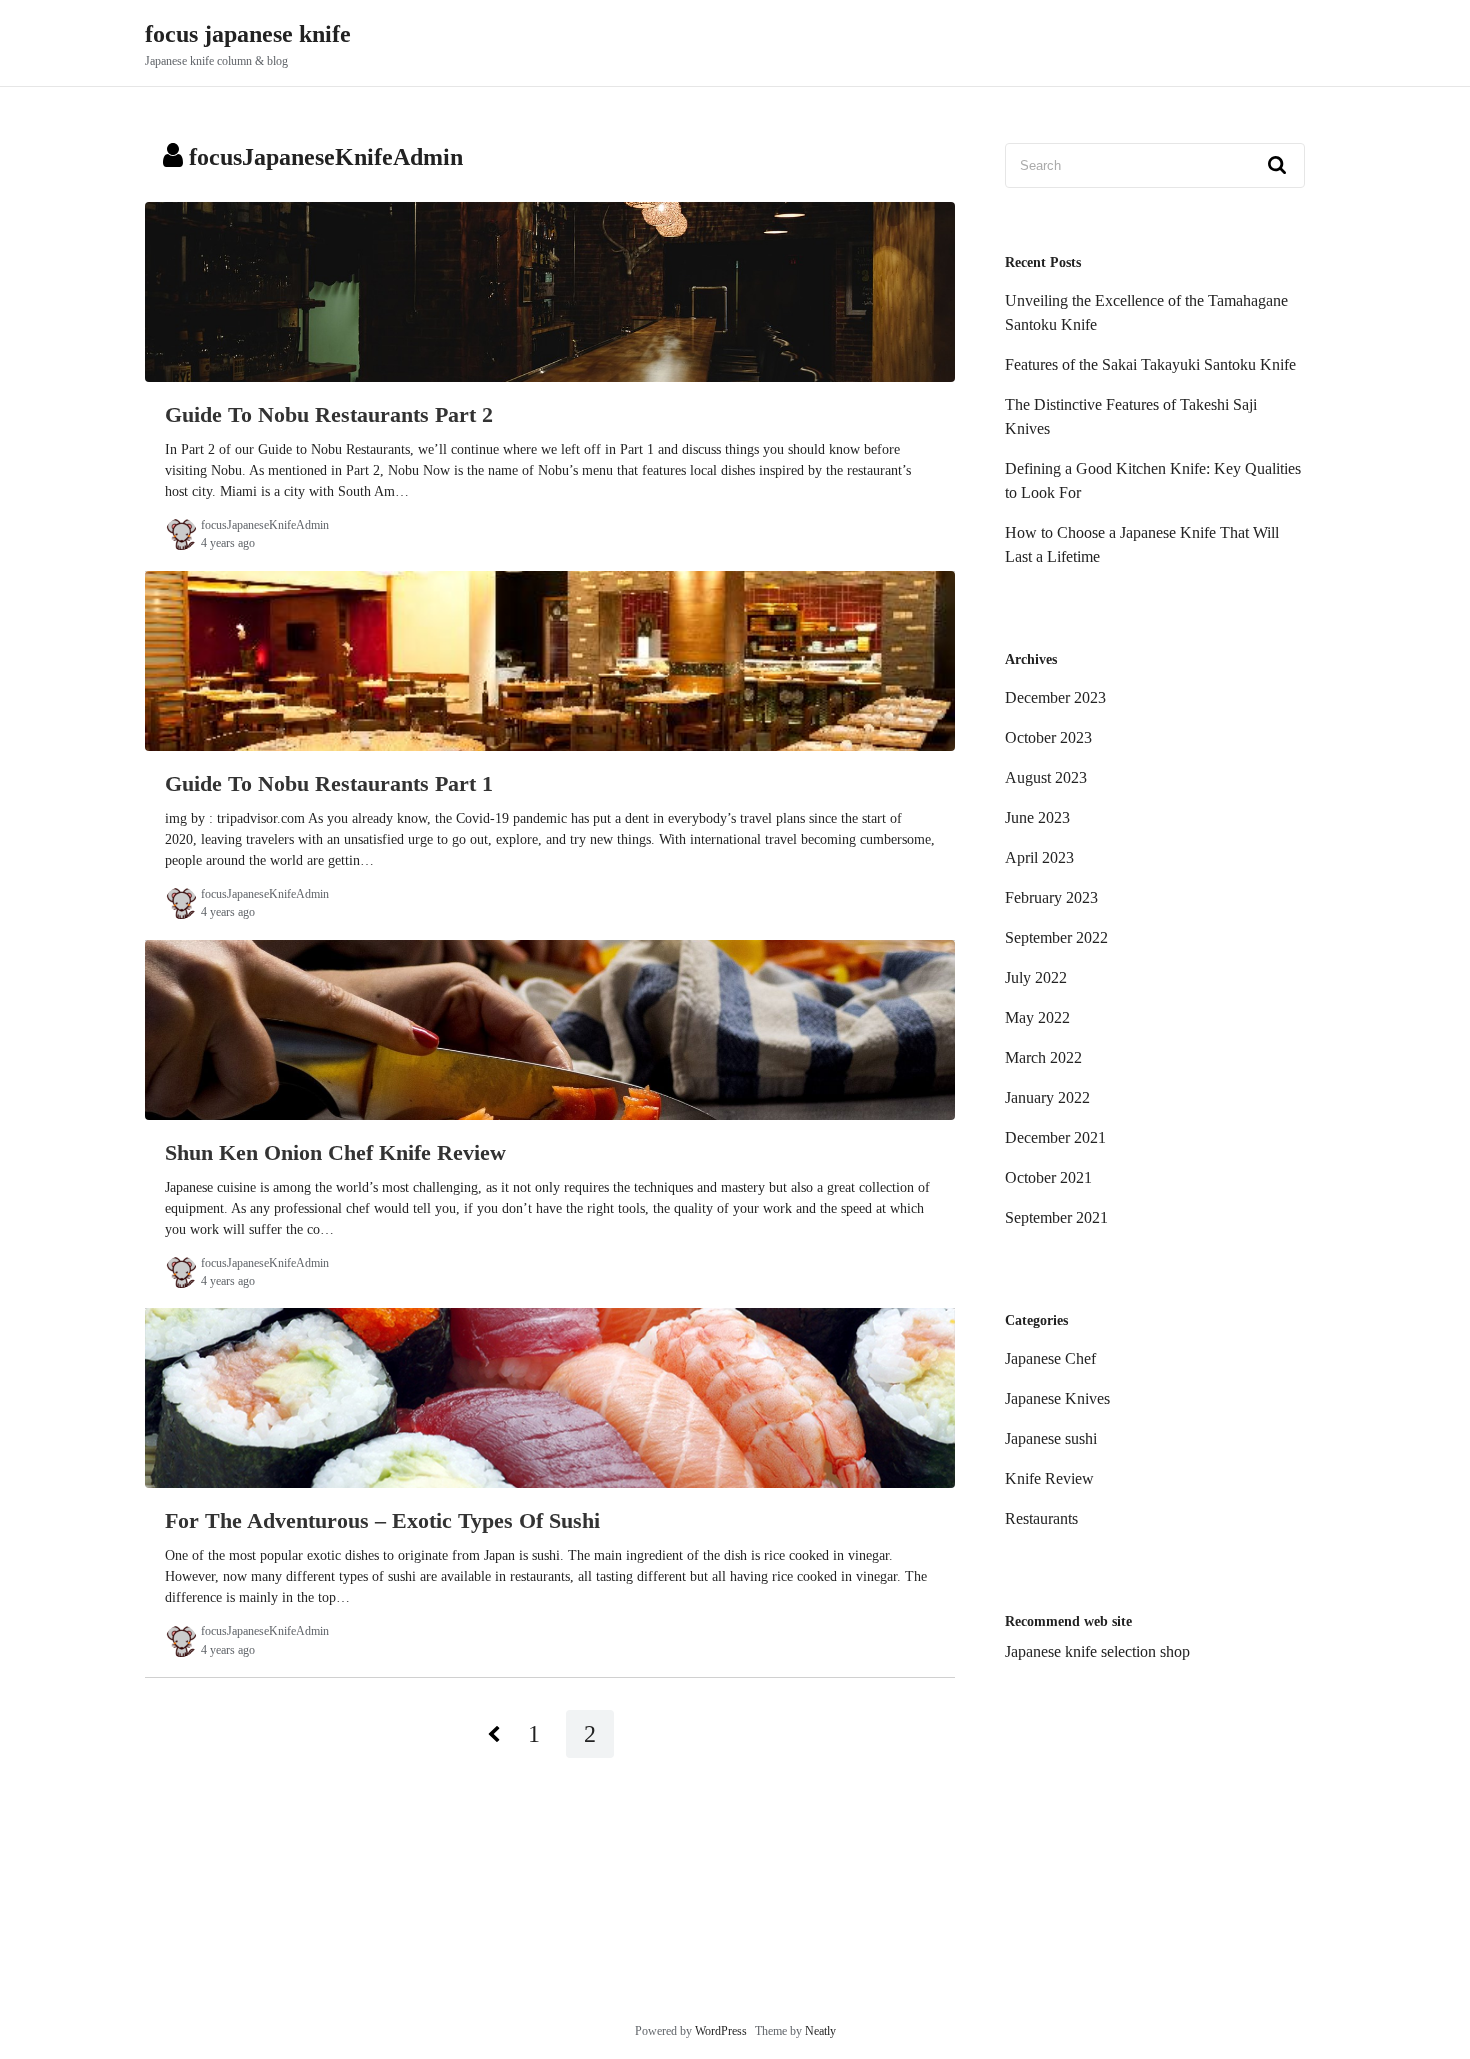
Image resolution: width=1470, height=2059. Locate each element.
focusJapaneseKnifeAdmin (265, 525)
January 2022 (1047, 1097)
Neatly (820, 2031)
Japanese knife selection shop (1097, 1651)
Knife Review (1049, 1478)
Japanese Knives (1057, 1398)
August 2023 (1046, 777)
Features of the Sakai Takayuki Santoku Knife (1150, 364)
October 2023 (1048, 737)
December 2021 (1055, 1137)
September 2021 (1056, 1217)
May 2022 (1037, 1017)
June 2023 (1037, 817)
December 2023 (1055, 697)
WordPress (721, 2031)
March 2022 (1043, 1057)
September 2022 (1056, 937)
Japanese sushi (1051, 1438)
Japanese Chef (1050, 1358)
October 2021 (1048, 1177)
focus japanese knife (248, 34)
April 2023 (1039, 857)
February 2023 (1051, 897)
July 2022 (1036, 977)
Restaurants (1041, 1518)
